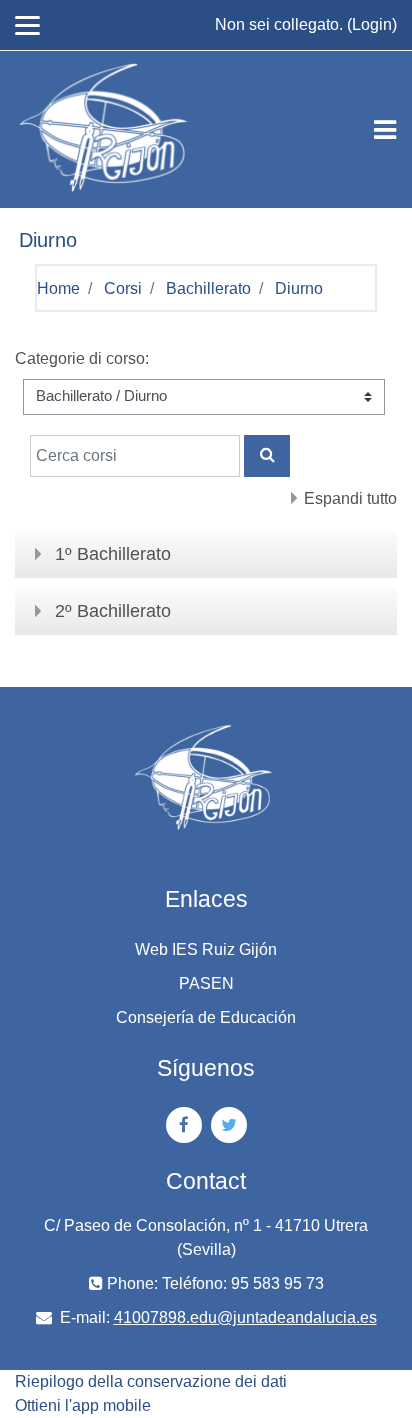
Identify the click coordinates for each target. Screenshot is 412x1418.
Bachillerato (208, 288)
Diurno (299, 288)
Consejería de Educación (206, 1017)
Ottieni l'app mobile (83, 1405)
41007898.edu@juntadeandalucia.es (245, 1317)
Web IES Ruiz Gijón (206, 949)
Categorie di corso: (82, 358)
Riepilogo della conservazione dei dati (151, 1381)
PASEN (206, 983)
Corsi (123, 288)
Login (372, 24)
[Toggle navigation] (385, 130)
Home (58, 288)
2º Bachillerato (113, 611)
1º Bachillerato (113, 554)
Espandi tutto (350, 498)
